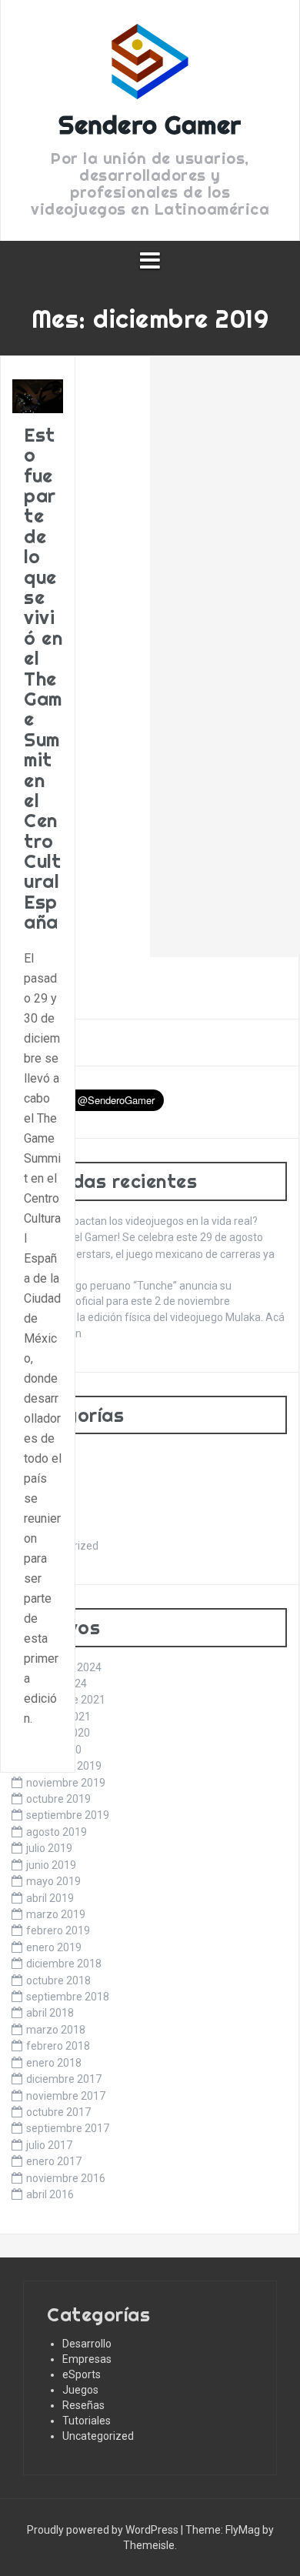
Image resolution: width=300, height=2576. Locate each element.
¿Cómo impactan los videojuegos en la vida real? (141, 1221)
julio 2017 (49, 2145)
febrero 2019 (58, 1930)
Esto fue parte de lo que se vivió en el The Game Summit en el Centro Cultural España (43, 678)
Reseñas (83, 2405)
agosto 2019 (57, 1832)
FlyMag (243, 2530)
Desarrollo (87, 2344)
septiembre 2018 (68, 1997)
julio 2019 (49, 1848)
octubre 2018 (58, 1980)
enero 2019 (54, 1947)
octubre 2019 (58, 1799)
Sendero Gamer (150, 125)
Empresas (87, 2359)
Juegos (80, 2390)
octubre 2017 (58, 2112)
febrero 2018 (58, 2046)
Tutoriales (87, 2421)
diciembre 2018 (64, 1964)
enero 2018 (54, 2063)
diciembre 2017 (64, 2079)
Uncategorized (98, 2436)
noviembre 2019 (66, 1783)
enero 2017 (54, 2161)
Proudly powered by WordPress (104, 2530)
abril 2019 (50, 1898)
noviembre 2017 (66, 2096)
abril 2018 (50, 2013)
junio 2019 (51, 1865)
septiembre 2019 (68, 1815)
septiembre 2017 (68, 2128)
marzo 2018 (56, 2030)
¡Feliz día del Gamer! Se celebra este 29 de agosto (143, 1237)
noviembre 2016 (66, 2178)
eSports (82, 2374)
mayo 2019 (53, 1881)
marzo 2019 (56, 1914)
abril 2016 (50, 2194)
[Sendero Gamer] (150, 66)
